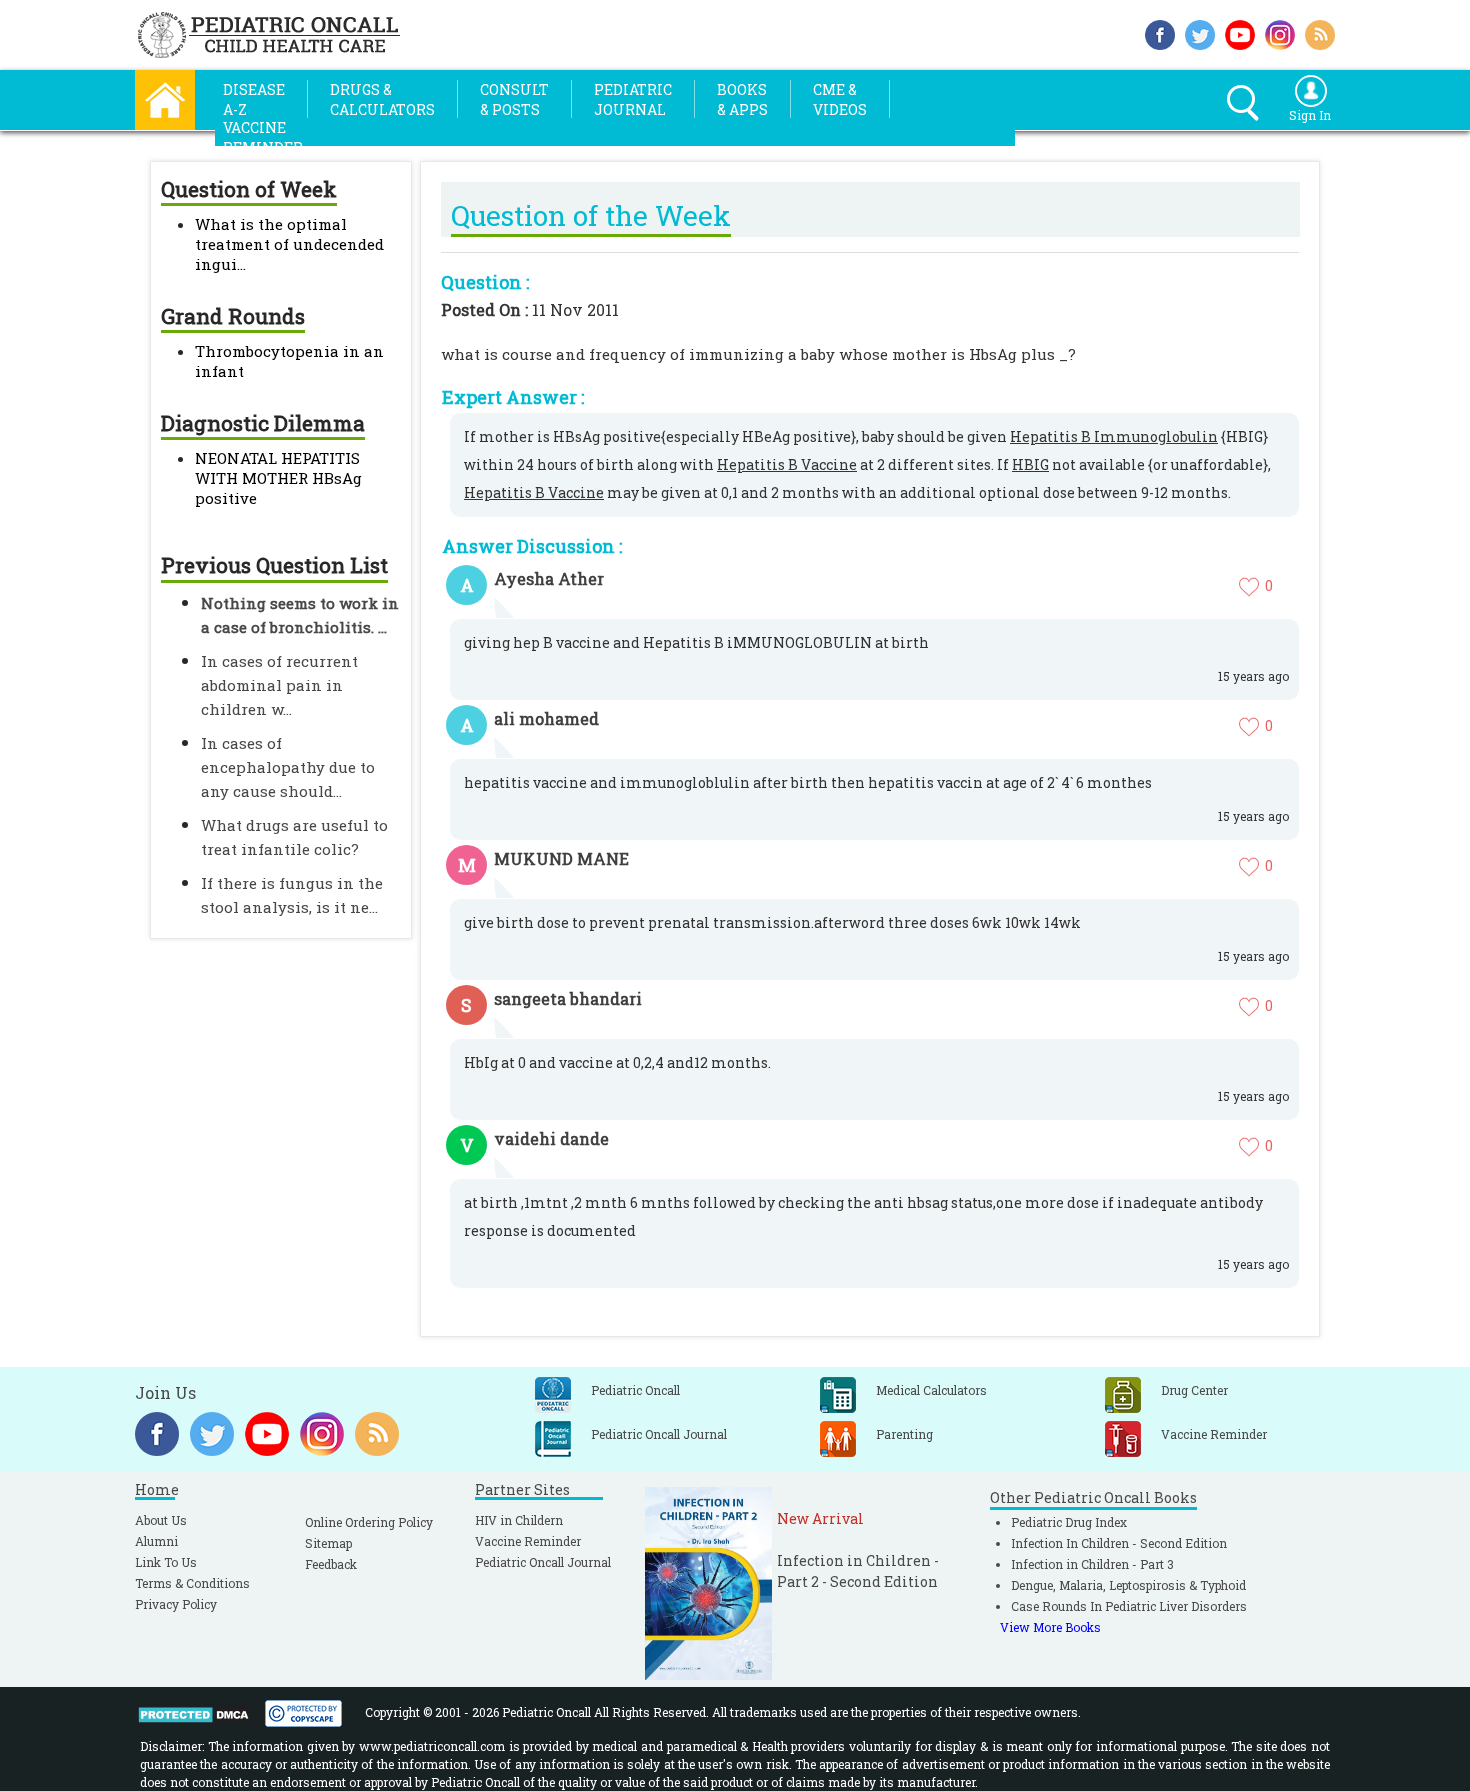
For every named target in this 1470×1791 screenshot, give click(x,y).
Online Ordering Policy (369, 1522)
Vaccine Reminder (528, 1541)
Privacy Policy (176, 1604)
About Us (161, 1520)
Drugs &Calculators (382, 99)
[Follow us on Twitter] (1200, 32)
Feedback (331, 1564)
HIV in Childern (519, 1520)
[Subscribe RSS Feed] (1320, 32)
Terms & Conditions (192, 1583)
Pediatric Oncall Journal (543, 1562)
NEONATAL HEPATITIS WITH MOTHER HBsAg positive (278, 478)
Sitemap (328, 1543)
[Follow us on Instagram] (1280, 32)
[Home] (165, 97)
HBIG (1030, 464)
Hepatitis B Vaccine (787, 464)
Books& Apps (742, 99)
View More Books (1050, 1627)
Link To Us (166, 1562)
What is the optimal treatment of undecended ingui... (289, 244)
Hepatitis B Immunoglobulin (1114, 436)
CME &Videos (840, 99)
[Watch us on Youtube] (1240, 32)
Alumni (156, 1541)
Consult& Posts (514, 99)
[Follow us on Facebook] (1160, 32)
